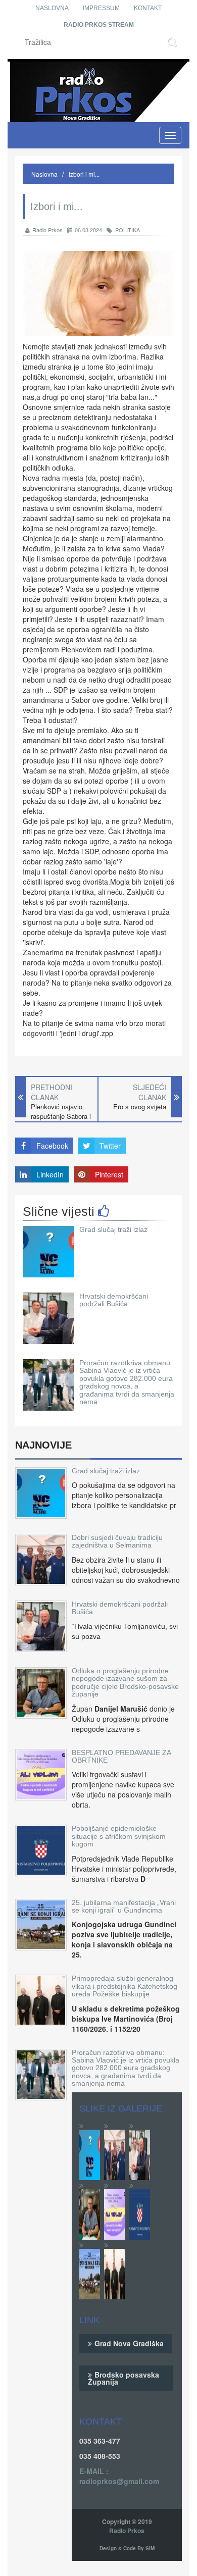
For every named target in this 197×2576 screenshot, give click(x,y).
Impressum (101, 8)
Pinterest (109, 1174)
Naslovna (52, 8)
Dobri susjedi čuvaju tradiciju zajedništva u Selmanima (117, 1541)
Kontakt (148, 8)
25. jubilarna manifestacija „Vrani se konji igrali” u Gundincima (124, 1906)
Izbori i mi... (84, 174)
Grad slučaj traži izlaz (113, 1229)
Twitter (110, 1146)
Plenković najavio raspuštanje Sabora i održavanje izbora (61, 1116)
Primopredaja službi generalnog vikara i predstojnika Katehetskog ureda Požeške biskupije (125, 1986)
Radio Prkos (47, 230)
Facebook (52, 1146)
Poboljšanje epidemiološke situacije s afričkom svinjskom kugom (119, 1836)
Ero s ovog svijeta (140, 1107)
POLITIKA (128, 230)
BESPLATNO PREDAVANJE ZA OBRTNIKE (121, 1756)
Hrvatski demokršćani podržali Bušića (114, 1300)
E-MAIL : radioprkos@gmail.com (119, 2476)
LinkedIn (50, 1174)
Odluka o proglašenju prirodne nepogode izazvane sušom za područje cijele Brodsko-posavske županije (125, 1682)
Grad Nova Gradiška (129, 2343)
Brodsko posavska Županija (124, 2378)
